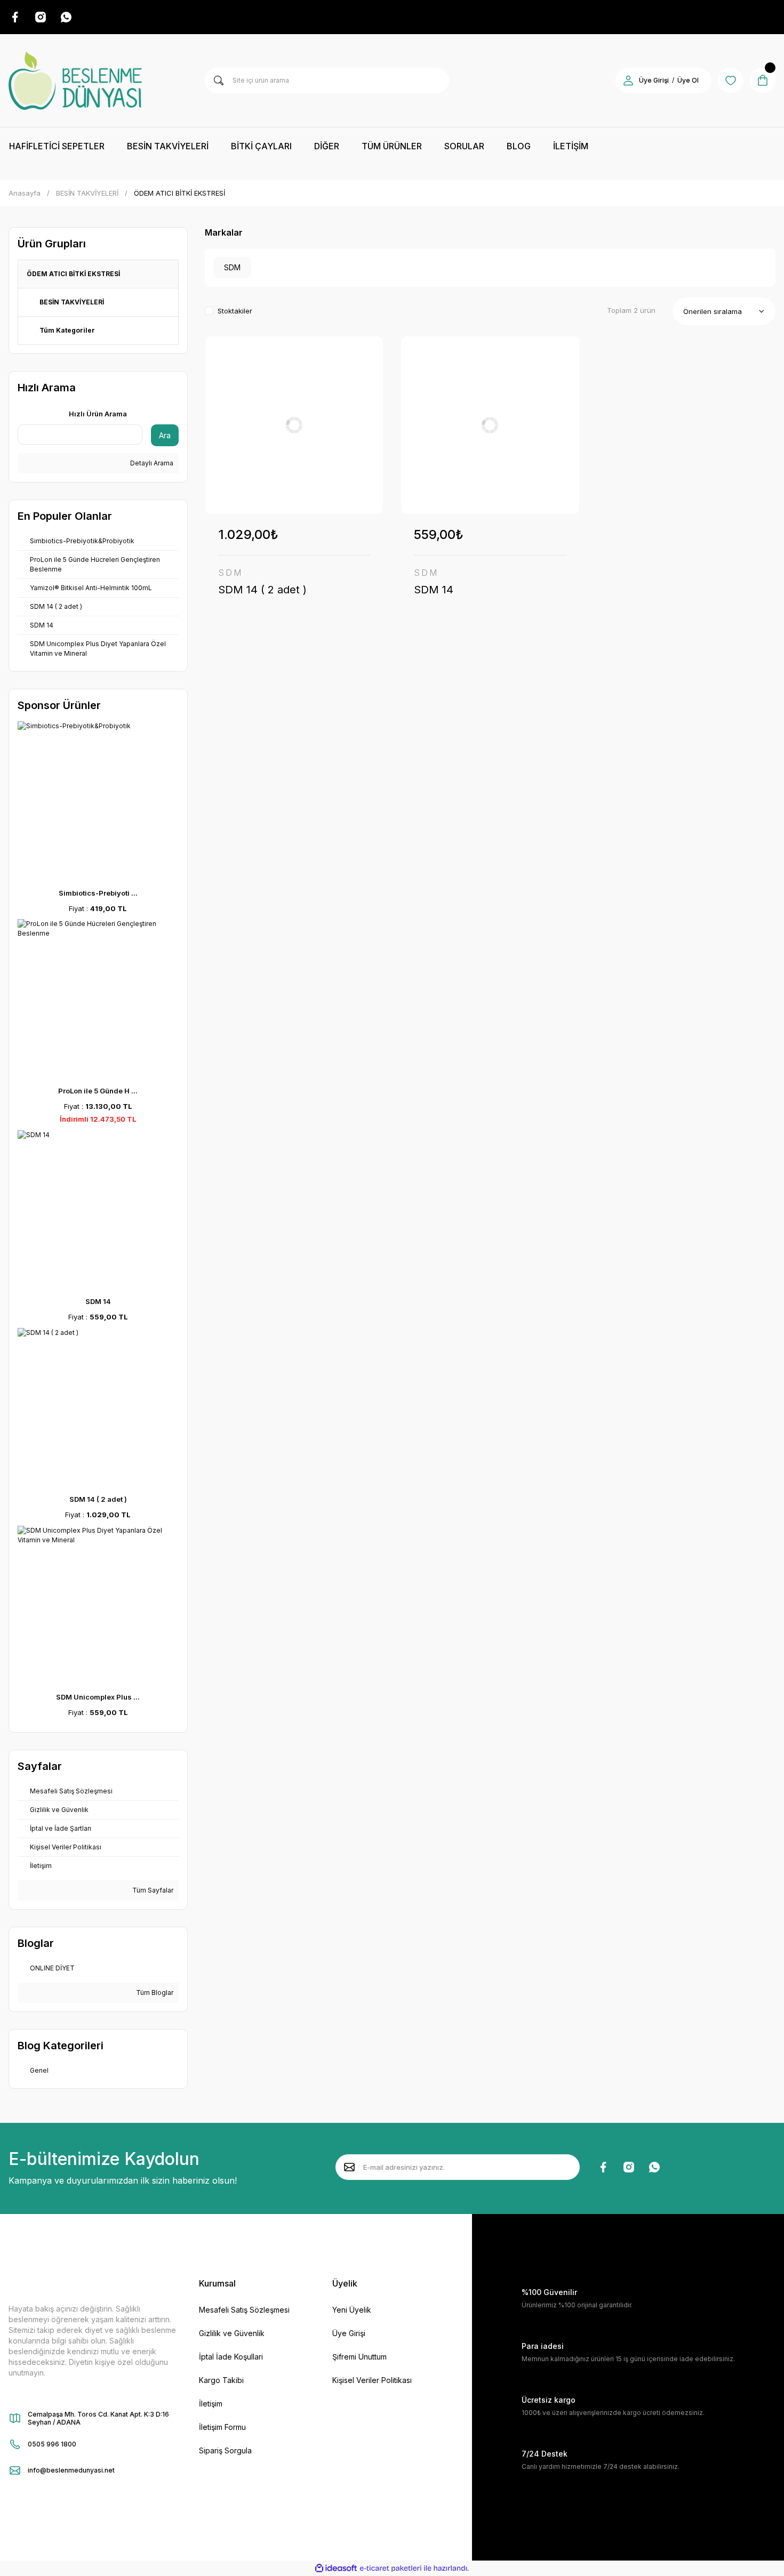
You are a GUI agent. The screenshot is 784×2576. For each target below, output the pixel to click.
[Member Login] (628, 80)
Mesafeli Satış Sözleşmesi (244, 2310)
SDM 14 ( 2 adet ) (98, 1499)
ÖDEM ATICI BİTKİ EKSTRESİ (179, 193)
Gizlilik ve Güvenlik (232, 2333)
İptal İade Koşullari (231, 2357)
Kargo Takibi (221, 2380)
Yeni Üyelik (352, 2310)
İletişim (211, 2404)
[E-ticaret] (391, 2569)
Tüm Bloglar (154, 1993)
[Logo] (75, 80)
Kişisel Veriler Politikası (372, 2380)
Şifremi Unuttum (359, 2357)
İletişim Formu (222, 2427)
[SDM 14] (490, 425)
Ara (165, 435)
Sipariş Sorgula (225, 2450)
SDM (231, 573)
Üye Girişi (654, 80)
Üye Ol (688, 80)
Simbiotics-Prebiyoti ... (98, 893)
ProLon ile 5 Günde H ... (98, 1091)
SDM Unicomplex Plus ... (98, 1697)
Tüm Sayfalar (152, 1890)
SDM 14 (98, 1301)
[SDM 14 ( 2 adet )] (294, 425)
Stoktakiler (235, 311)
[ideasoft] (336, 2568)
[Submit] (349, 2167)
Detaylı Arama (151, 463)
